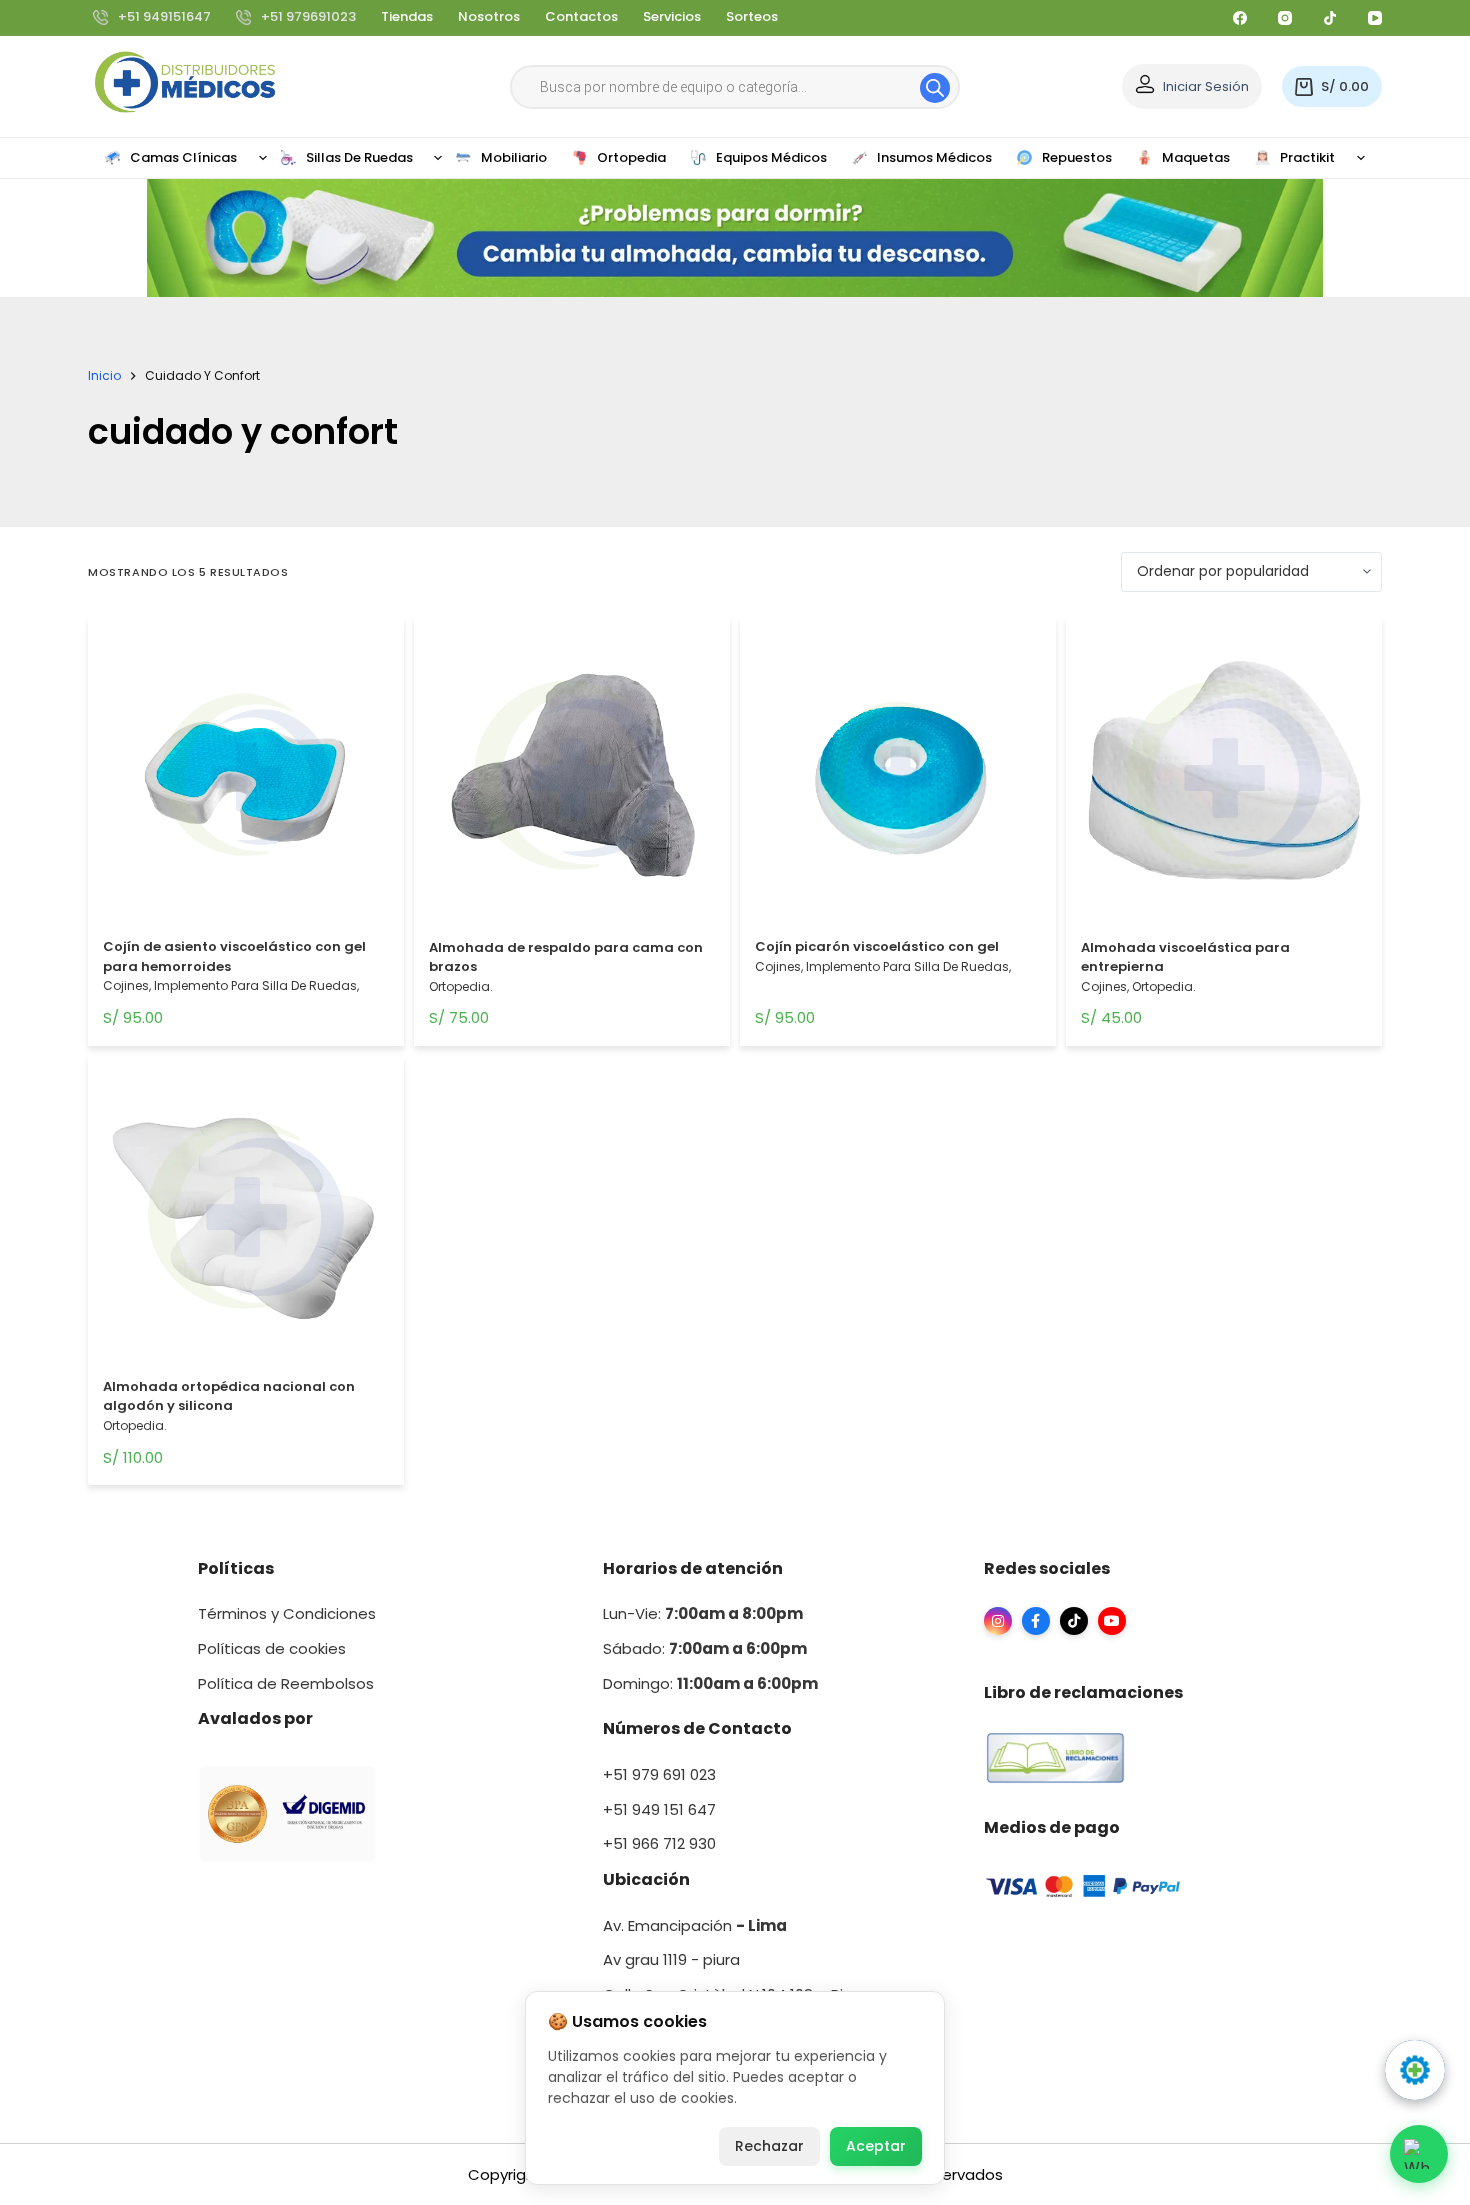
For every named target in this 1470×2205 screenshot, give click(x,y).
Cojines (126, 985)
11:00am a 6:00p (739, 1683)
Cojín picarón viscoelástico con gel (877, 946)
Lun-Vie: (703, 1613)
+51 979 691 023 (659, 1774)
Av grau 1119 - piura (671, 1959)
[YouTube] (1375, 18)
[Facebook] (1240, 18)
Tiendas (407, 16)
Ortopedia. (461, 986)
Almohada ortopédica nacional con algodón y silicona (229, 1396)
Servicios (672, 16)
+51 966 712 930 (659, 1843)
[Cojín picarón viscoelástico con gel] (898, 780)
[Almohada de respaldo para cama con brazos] (572, 780)
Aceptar (876, 2146)
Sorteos (752, 16)
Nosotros (489, 16)
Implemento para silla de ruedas (255, 985)
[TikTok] (1330, 18)
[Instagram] (1285, 18)
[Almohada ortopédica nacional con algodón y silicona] (246, 1219)
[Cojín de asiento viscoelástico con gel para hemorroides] (246, 780)
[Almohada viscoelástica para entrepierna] (1224, 780)
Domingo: (640, 1683)
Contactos (581, 16)
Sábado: (705, 1648)
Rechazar (769, 2146)
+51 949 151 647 (659, 1809)
